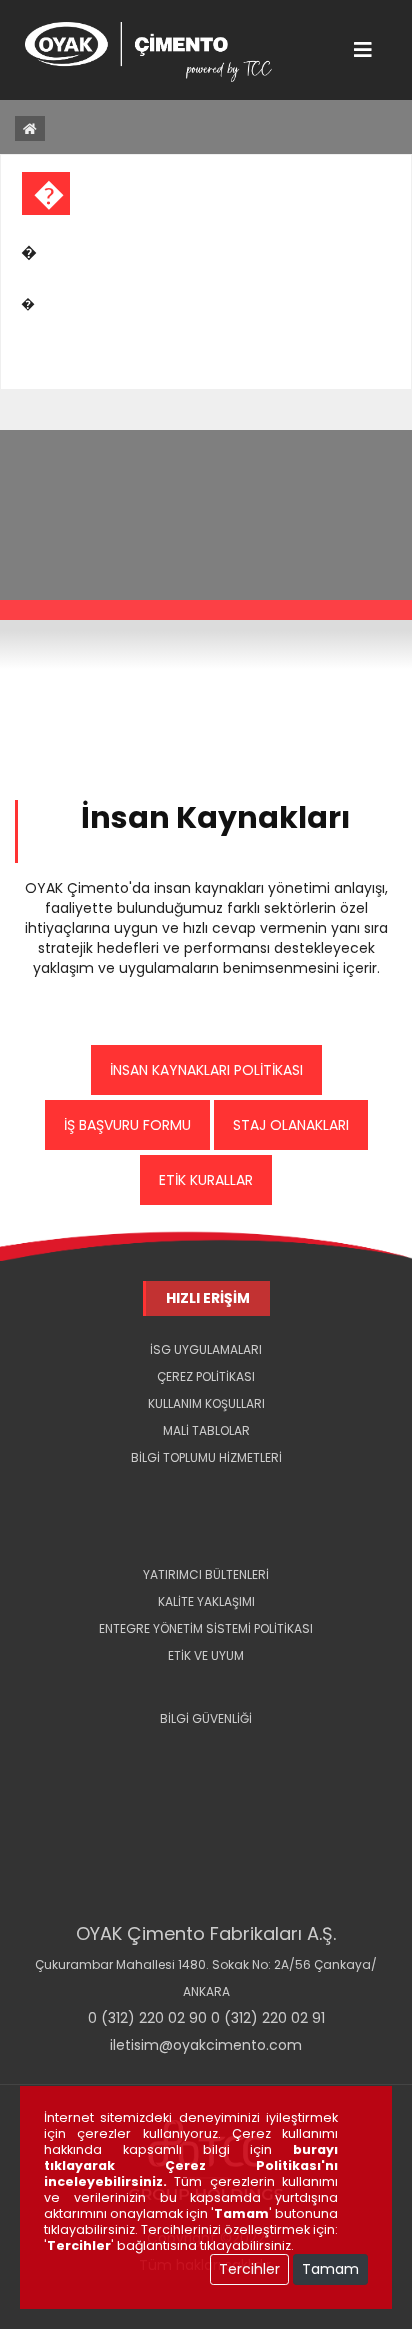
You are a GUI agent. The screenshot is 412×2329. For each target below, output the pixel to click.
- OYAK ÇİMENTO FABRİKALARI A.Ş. (206, 1484)
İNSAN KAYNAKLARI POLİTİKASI (206, 1070)
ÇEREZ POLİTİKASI (206, 1376)
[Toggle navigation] (363, 50)
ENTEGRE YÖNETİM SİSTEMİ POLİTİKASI (206, 1628)
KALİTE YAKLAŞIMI (206, 1601)
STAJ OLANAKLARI (291, 1125)
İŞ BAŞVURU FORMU (127, 1125)
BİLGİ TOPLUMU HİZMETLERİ (206, 1457)
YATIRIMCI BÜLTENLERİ (206, 1574)
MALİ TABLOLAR (206, 1430)
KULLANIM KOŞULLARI (206, 1403)
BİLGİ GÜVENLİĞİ (206, 1718)
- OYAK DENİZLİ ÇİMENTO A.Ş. (206, 1511)
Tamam (330, 2269)
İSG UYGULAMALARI (206, 1349)
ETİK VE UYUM (206, 1655)
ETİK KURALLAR (206, 1180)
